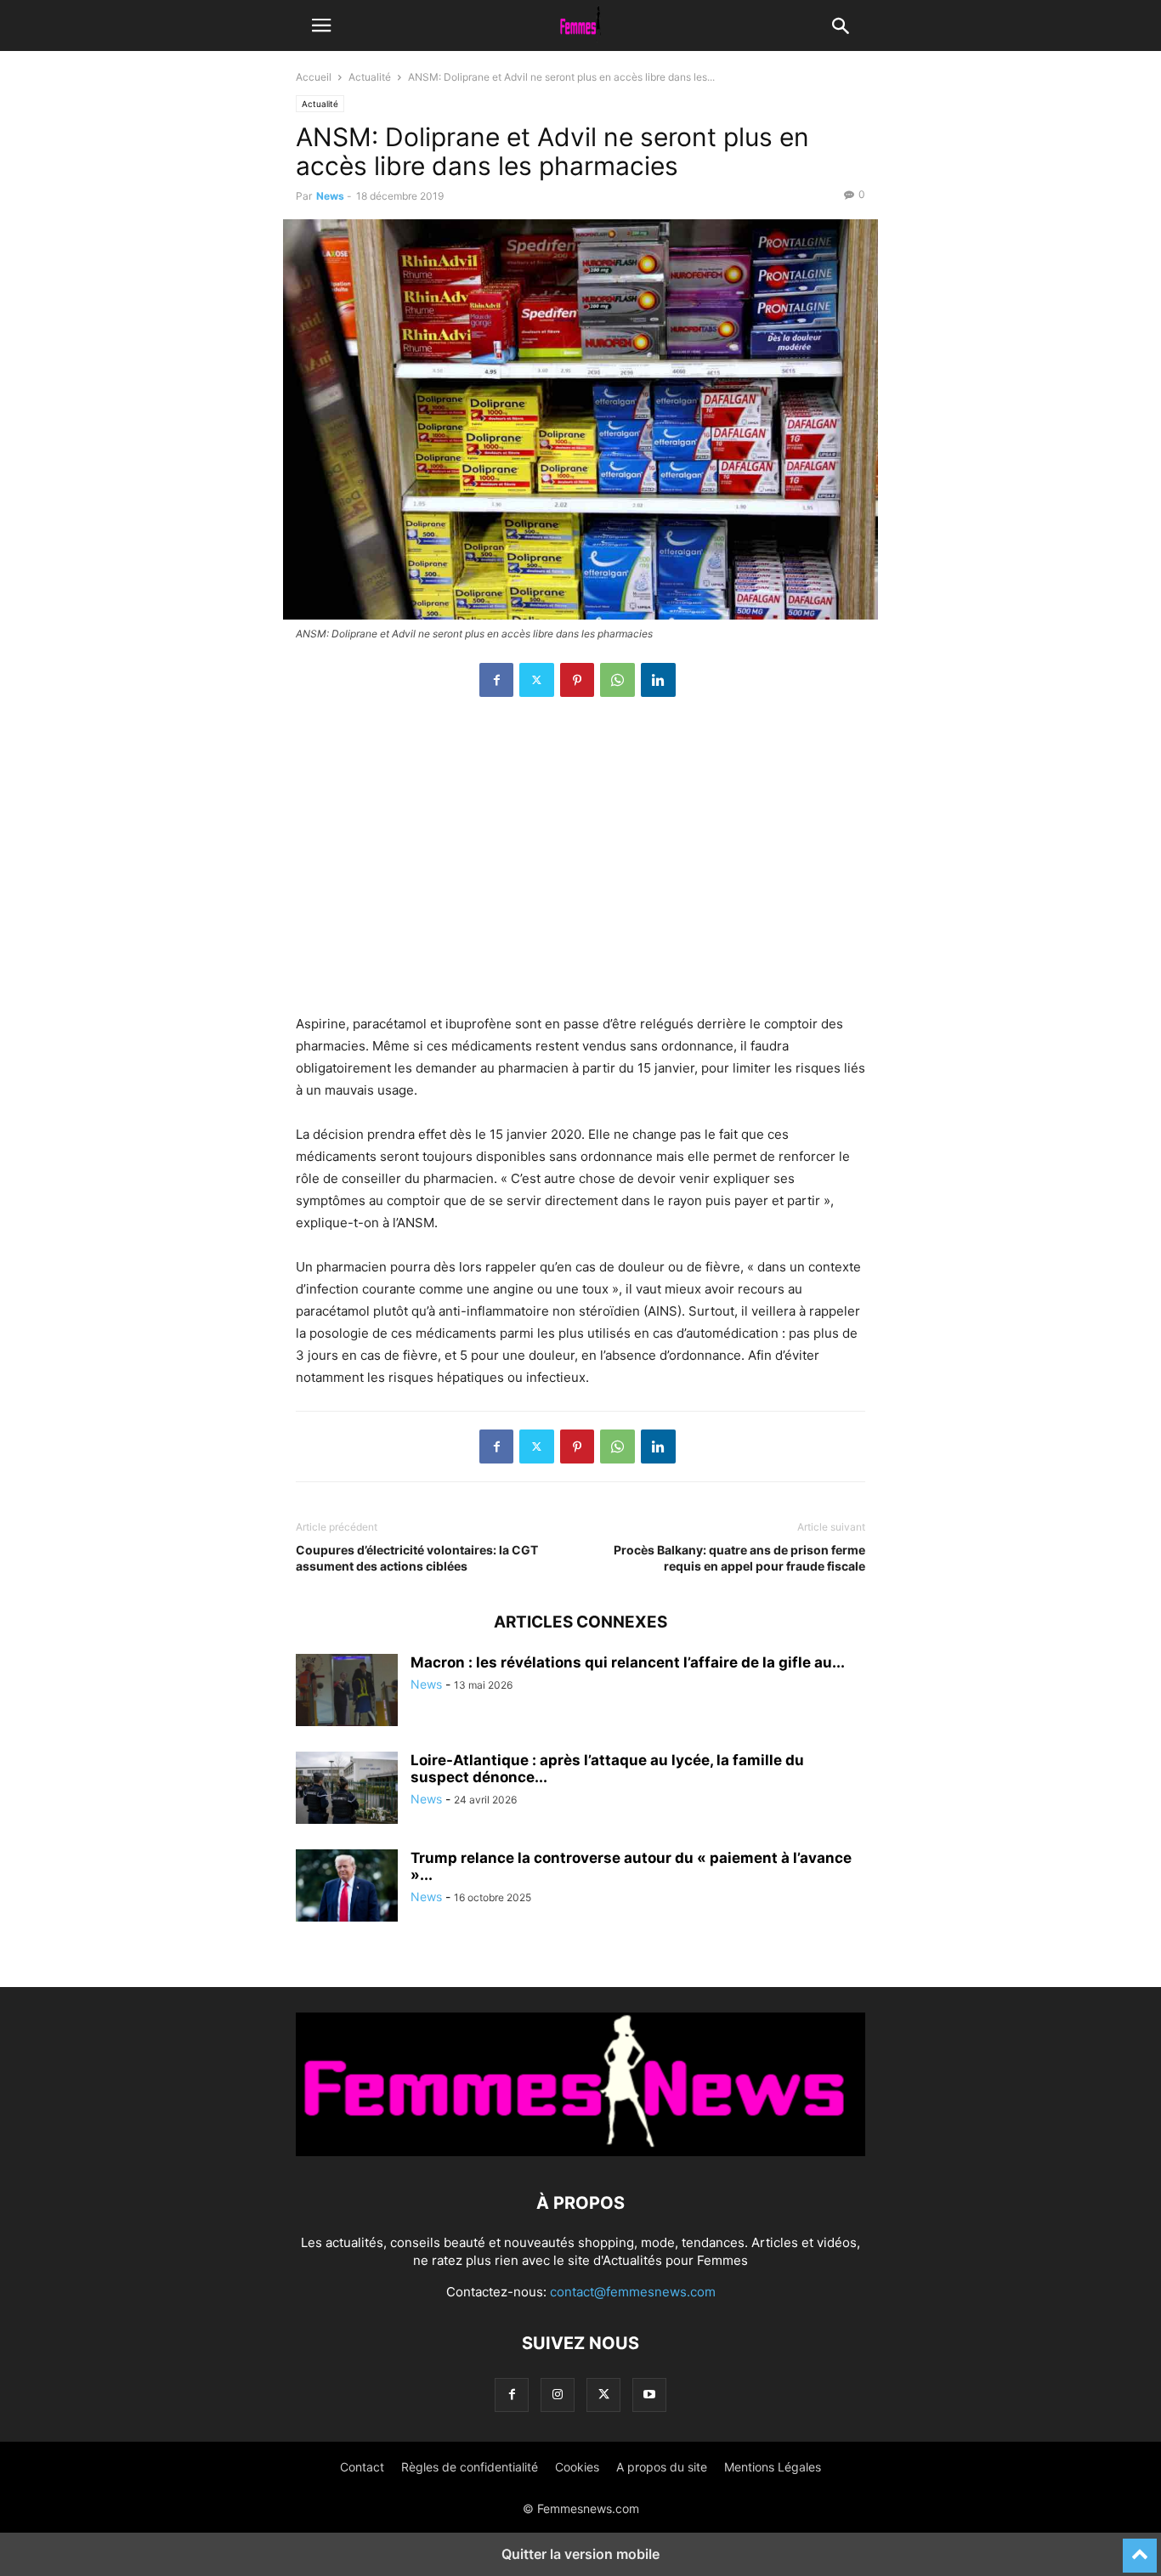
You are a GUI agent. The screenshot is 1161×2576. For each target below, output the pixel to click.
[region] (580, 864)
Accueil (314, 77)
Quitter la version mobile (580, 2554)
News (330, 196)
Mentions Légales (773, 2467)
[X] (537, 680)
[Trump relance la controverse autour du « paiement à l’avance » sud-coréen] (347, 1888)
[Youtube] (649, 2395)
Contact (362, 2467)
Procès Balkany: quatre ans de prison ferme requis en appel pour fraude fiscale (739, 1558)
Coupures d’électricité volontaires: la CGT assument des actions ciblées (417, 1558)
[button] (321, 25)
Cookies (577, 2467)
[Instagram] (558, 2395)
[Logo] (580, 2151)
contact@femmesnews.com (633, 2292)
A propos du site (662, 2467)
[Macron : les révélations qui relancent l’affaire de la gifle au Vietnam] (347, 1692)
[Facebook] (496, 680)
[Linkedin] (658, 680)
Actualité (370, 77)
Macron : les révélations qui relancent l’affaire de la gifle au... (628, 1662)
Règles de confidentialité (470, 2467)
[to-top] (1140, 2548)
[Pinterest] (577, 680)
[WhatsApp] (617, 680)
